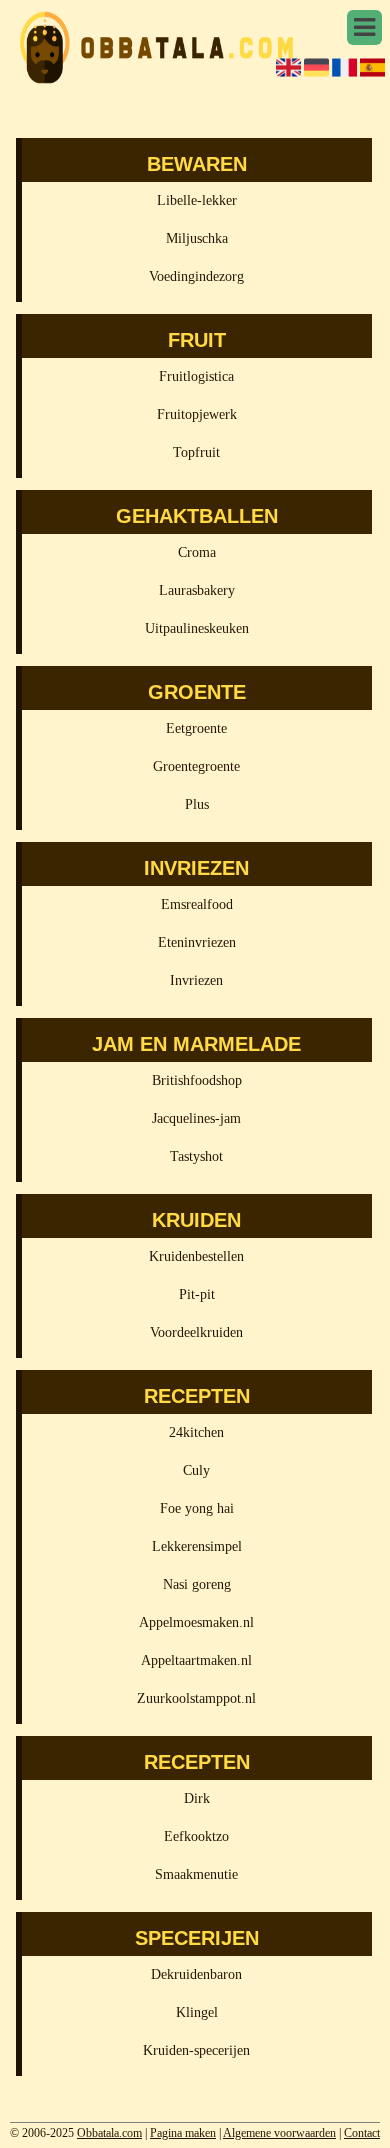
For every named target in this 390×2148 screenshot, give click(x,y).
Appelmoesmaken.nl (196, 1622)
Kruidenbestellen (196, 1256)
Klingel (197, 2012)
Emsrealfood (197, 904)
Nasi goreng (197, 1584)
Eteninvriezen (197, 942)
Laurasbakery (197, 590)
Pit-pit (197, 1294)
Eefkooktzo (196, 1836)
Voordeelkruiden (196, 1332)
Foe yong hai (197, 1508)
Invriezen (196, 980)
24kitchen (196, 1432)
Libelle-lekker (197, 200)
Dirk (197, 1798)
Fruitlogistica (196, 376)
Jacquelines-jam (196, 1118)
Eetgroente (196, 728)
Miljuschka (197, 238)
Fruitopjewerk (197, 414)
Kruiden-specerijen (196, 2050)
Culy (196, 1470)
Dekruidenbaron (196, 1974)
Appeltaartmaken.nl (196, 1660)
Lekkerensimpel (197, 1546)
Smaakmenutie (196, 1874)
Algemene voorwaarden (279, 2133)
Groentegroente (196, 766)
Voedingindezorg (196, 276)
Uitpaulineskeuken (197, 628)
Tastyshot (196, 1156)
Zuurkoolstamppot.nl (196, 1698)
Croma (197, 552)
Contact (362, 2133)
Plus (197, 804)
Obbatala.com (109, 2133)
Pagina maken (183, 2133)
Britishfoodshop (197, 1080)
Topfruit (196, 452)
